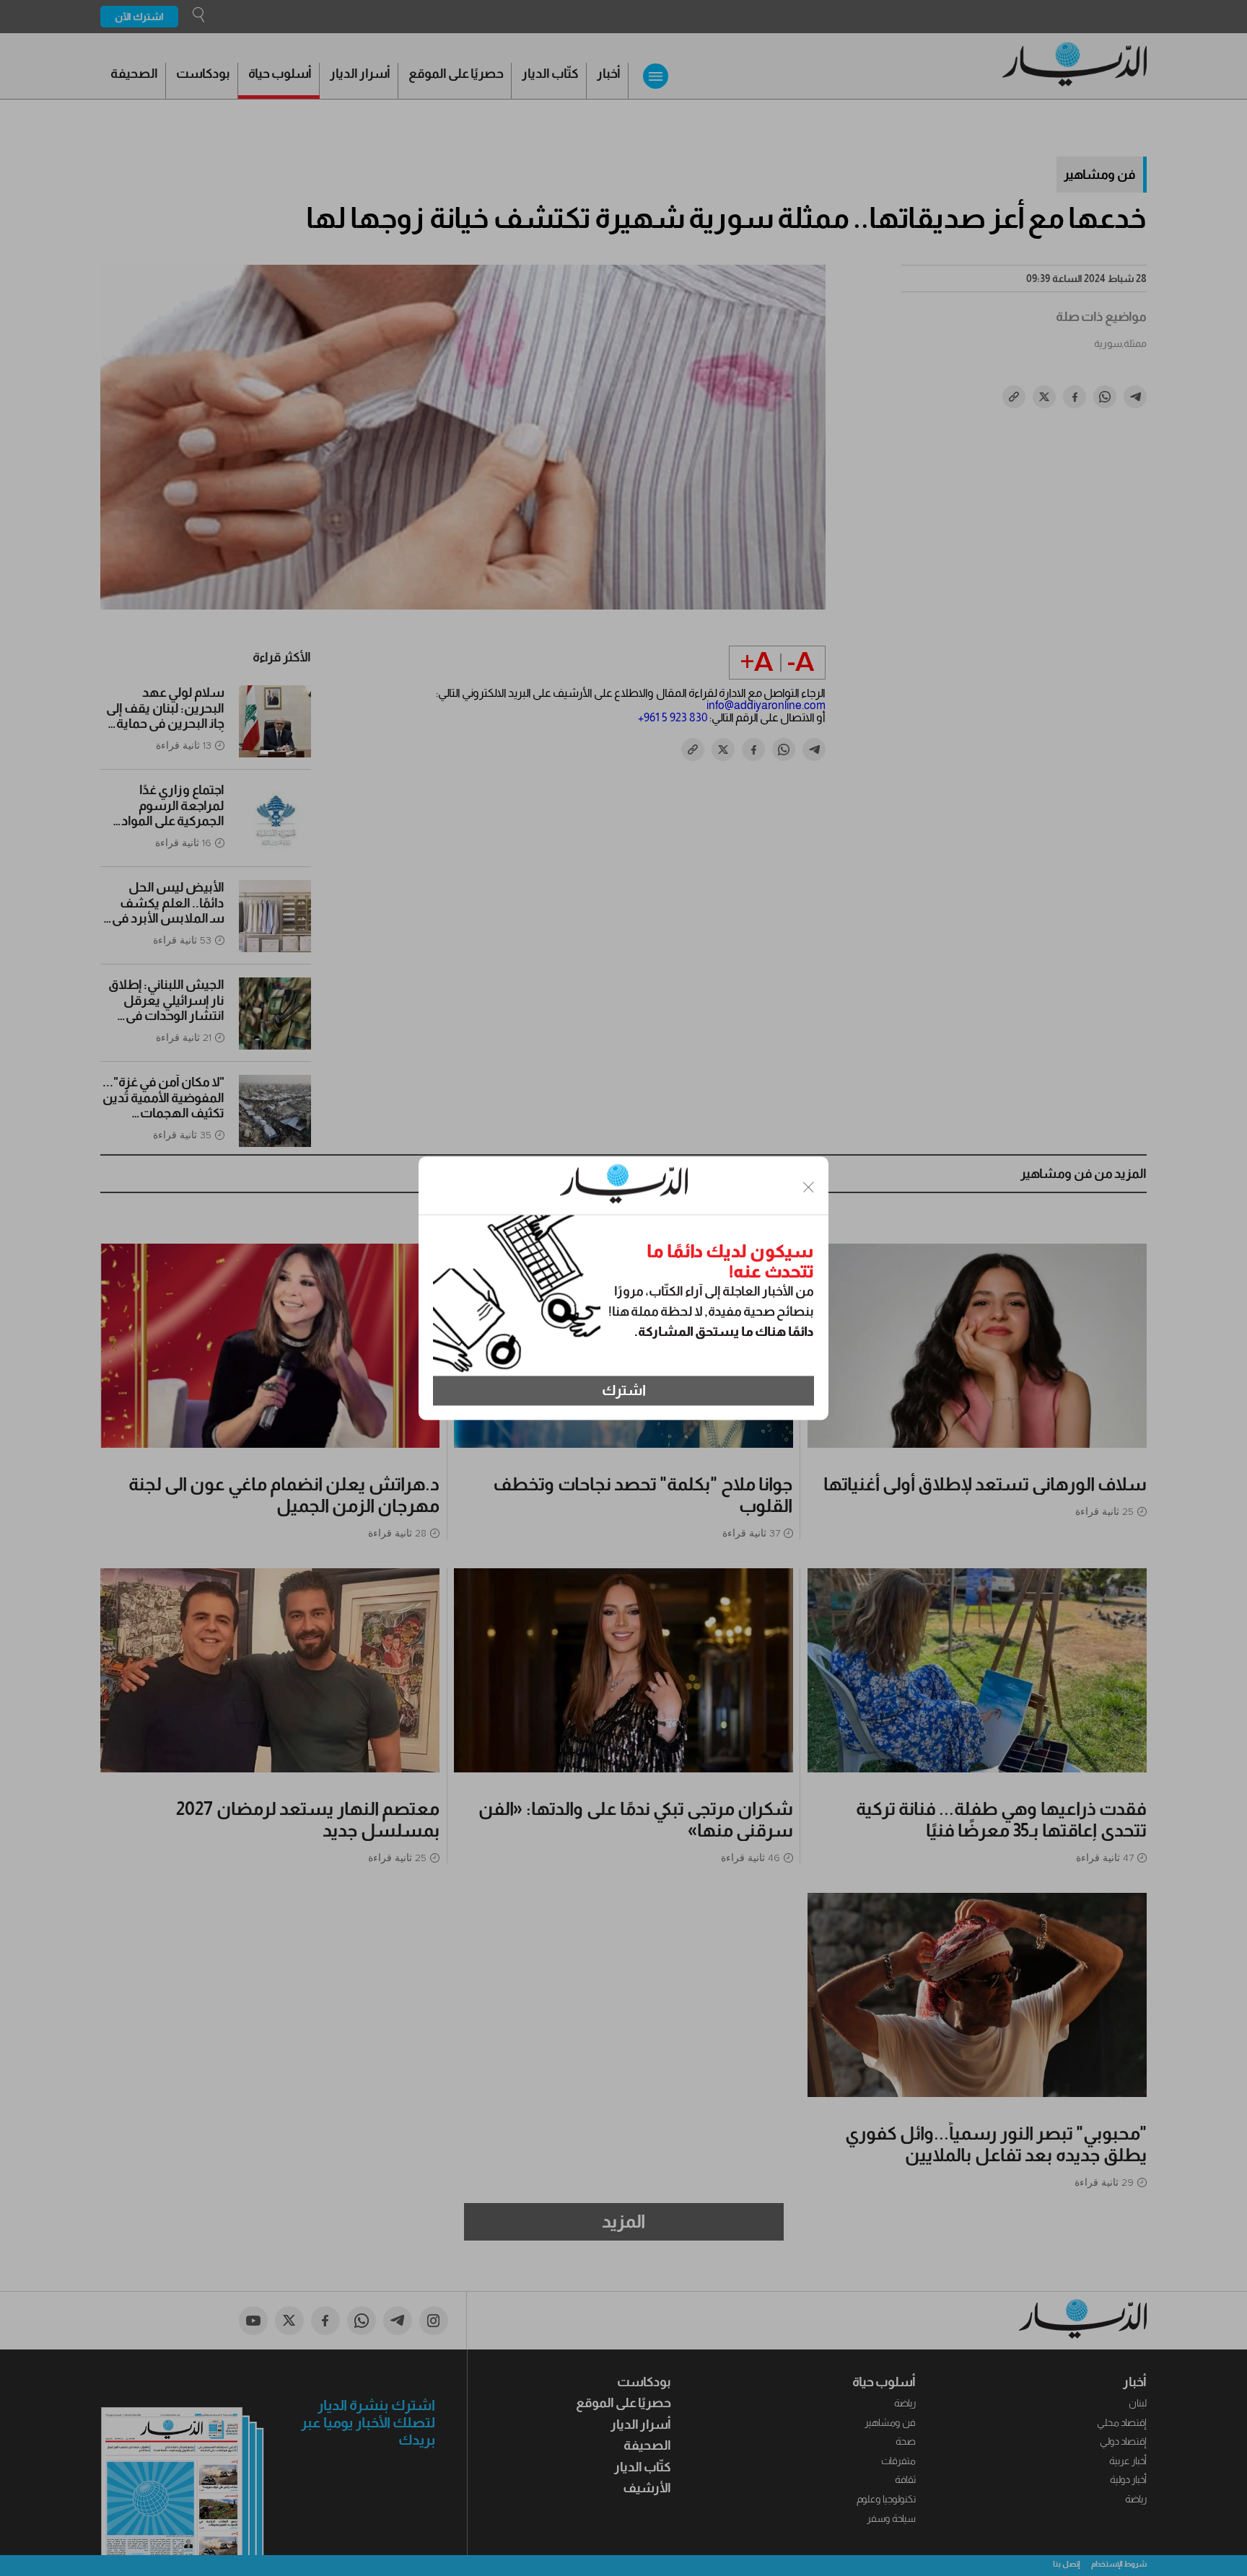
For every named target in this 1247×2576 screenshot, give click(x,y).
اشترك (624, 1391)
